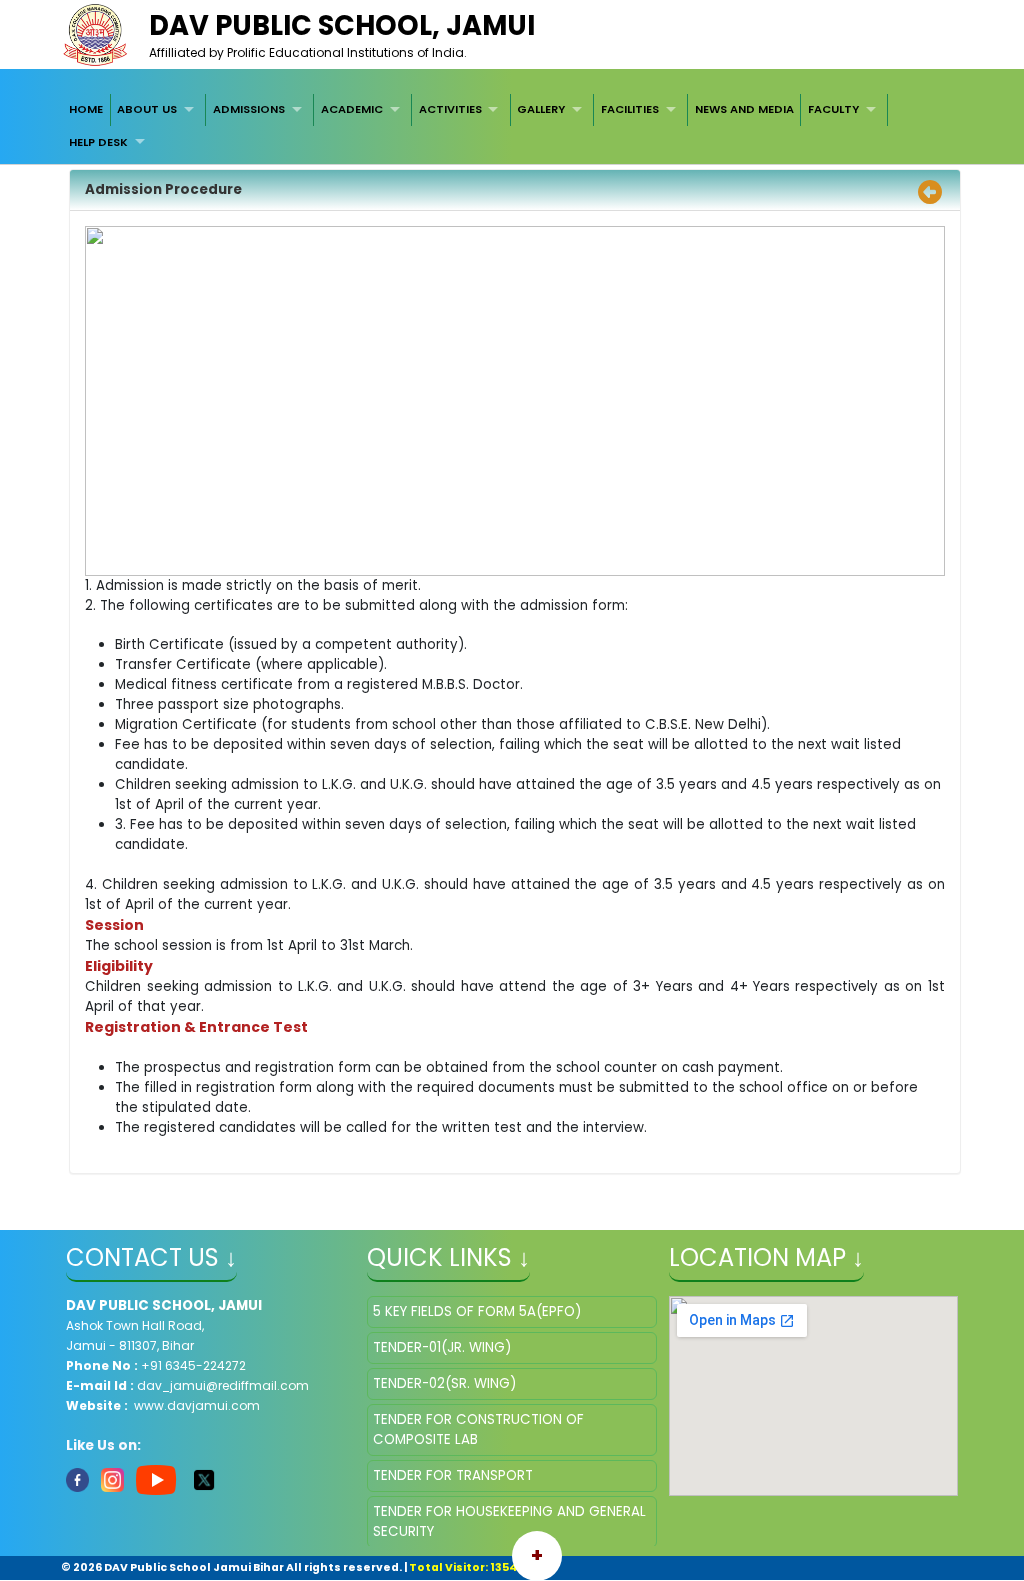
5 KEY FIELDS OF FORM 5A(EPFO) (477, 1311)
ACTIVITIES (450, 109)
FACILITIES (630, 109)
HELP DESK (98, 142)
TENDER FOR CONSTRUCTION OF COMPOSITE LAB (478, 1429)
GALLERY (541, 109)
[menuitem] (86, 110)
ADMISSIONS (249, 109)
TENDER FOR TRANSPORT (453, 1475)
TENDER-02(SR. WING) (444, 1383)
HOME (86, 109)
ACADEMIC (352, 109)
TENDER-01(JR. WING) (442, 1347)
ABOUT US (147, 109)
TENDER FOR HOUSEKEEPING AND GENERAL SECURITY (509, 1521)
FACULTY (833, 109)
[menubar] (512, 126)
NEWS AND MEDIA (744, 109)
